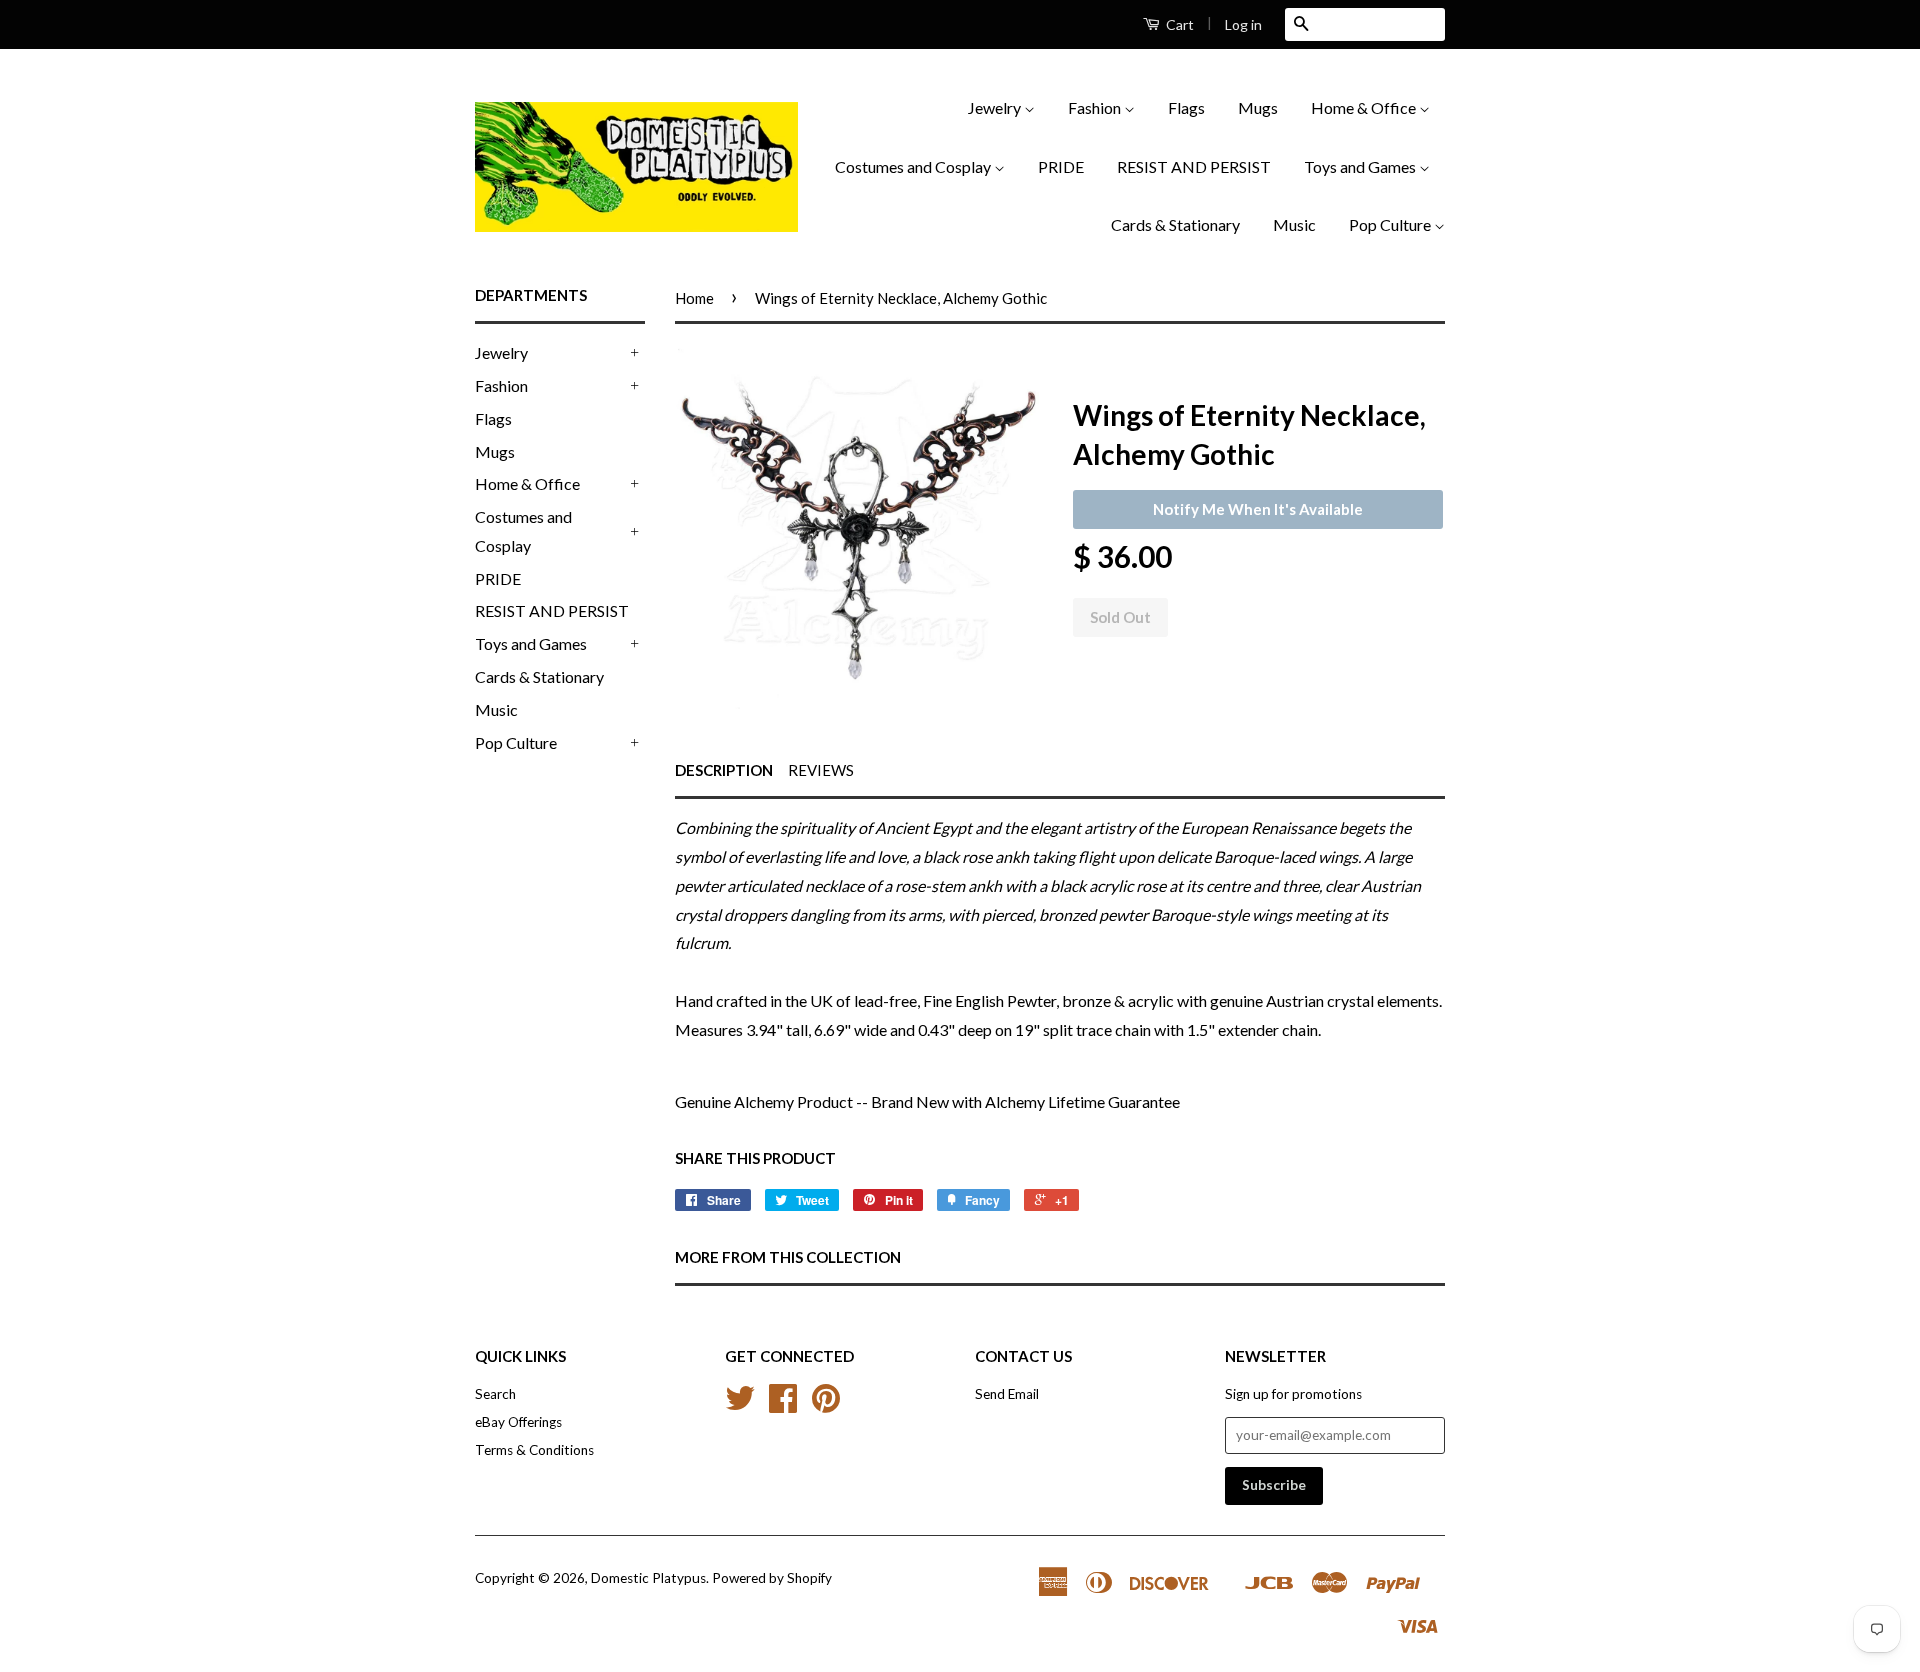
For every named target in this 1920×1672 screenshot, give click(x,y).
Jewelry (996, 107)
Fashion (1096, 107)
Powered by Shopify (772, 1578)
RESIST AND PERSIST (1194, 166)
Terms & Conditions (534, 1450)
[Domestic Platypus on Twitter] (740, 1405)
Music (1294, 224)
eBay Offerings (518, 1422)
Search (495, 1394)
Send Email (1007, 1394)
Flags (1186, 107)
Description (724, 770)
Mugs (1258, 107)
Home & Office (1365, 107)
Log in (1243, 24)
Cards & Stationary (1175, 224)
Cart (1178, 24)
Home (694, 298)
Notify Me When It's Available (1258, 509)
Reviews (821, 770)
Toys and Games (1361, 166)
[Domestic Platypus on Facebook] (783, 1405)
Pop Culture (1391, 224)
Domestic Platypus (648, 1578)
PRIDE (1061, 166)
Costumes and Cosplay (914, 166)
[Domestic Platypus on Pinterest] (826, 1405)
